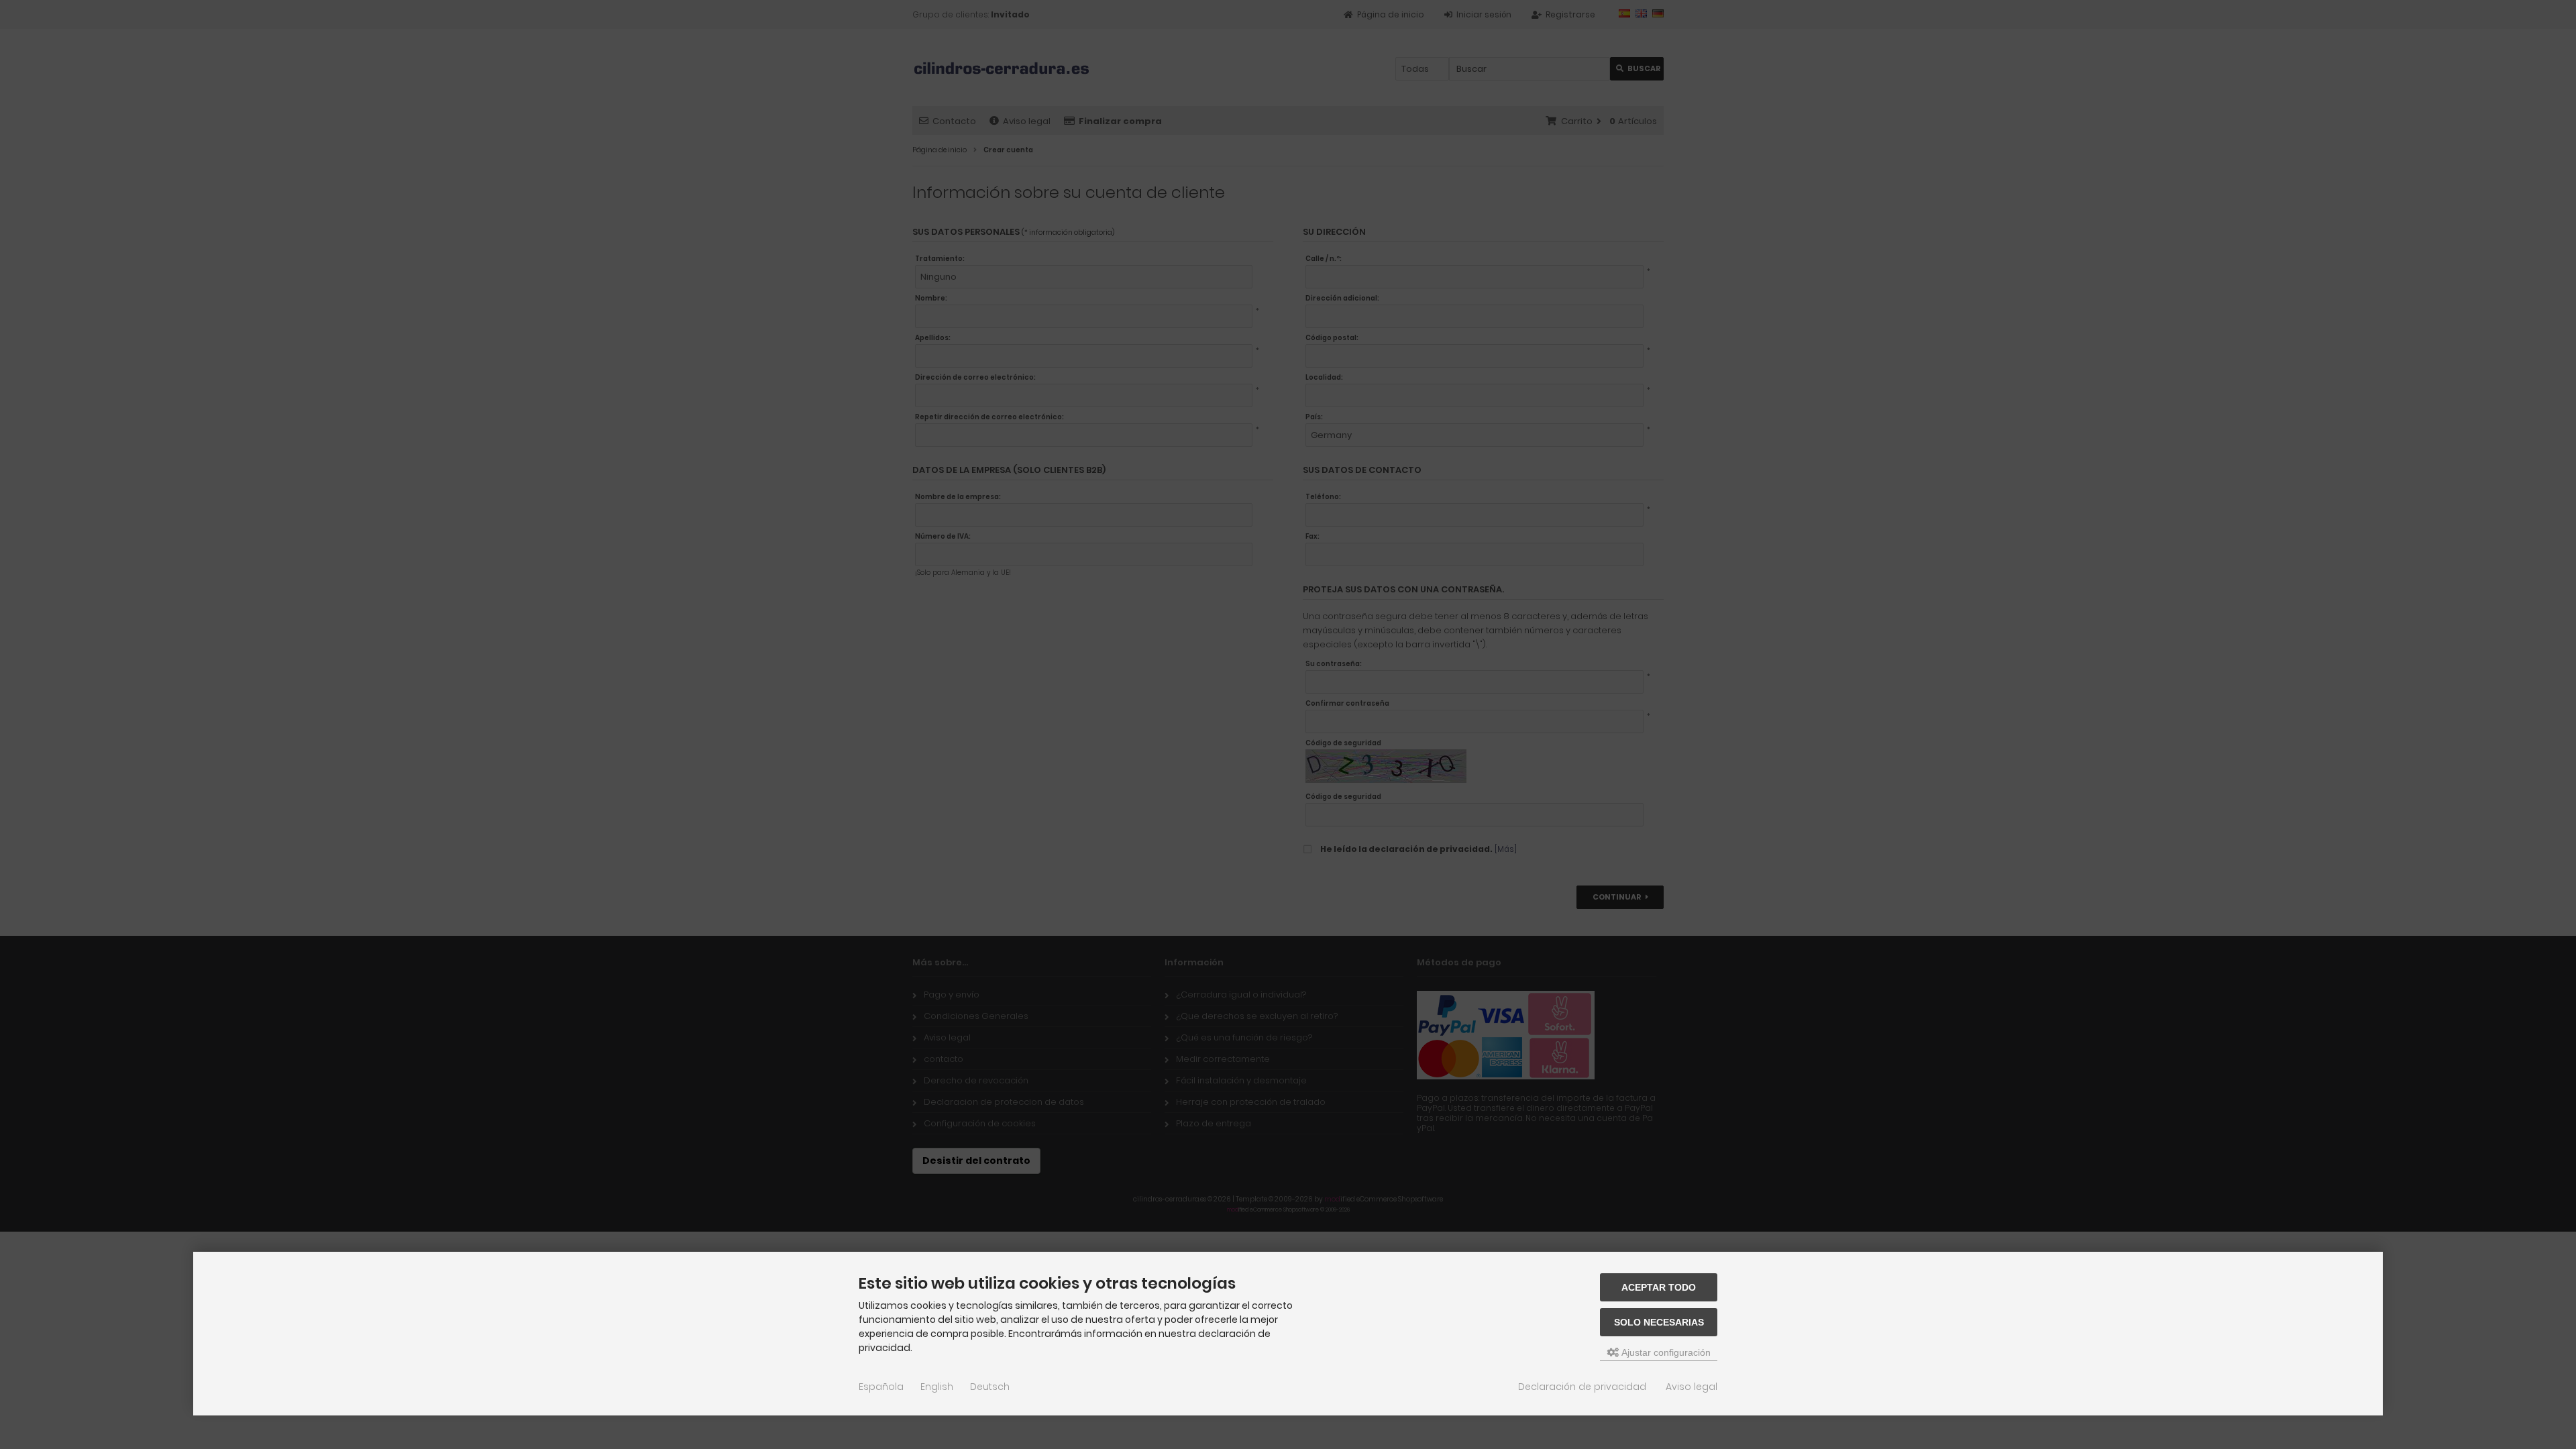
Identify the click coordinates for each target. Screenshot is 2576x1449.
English (937, 1387)
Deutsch (990, 1387)
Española (881, 1387)
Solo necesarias (1659, 1322)
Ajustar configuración (1665, 1352)
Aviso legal (1692, 1387)
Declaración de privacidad (1582, 1387)
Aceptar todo (1659, 1287)
